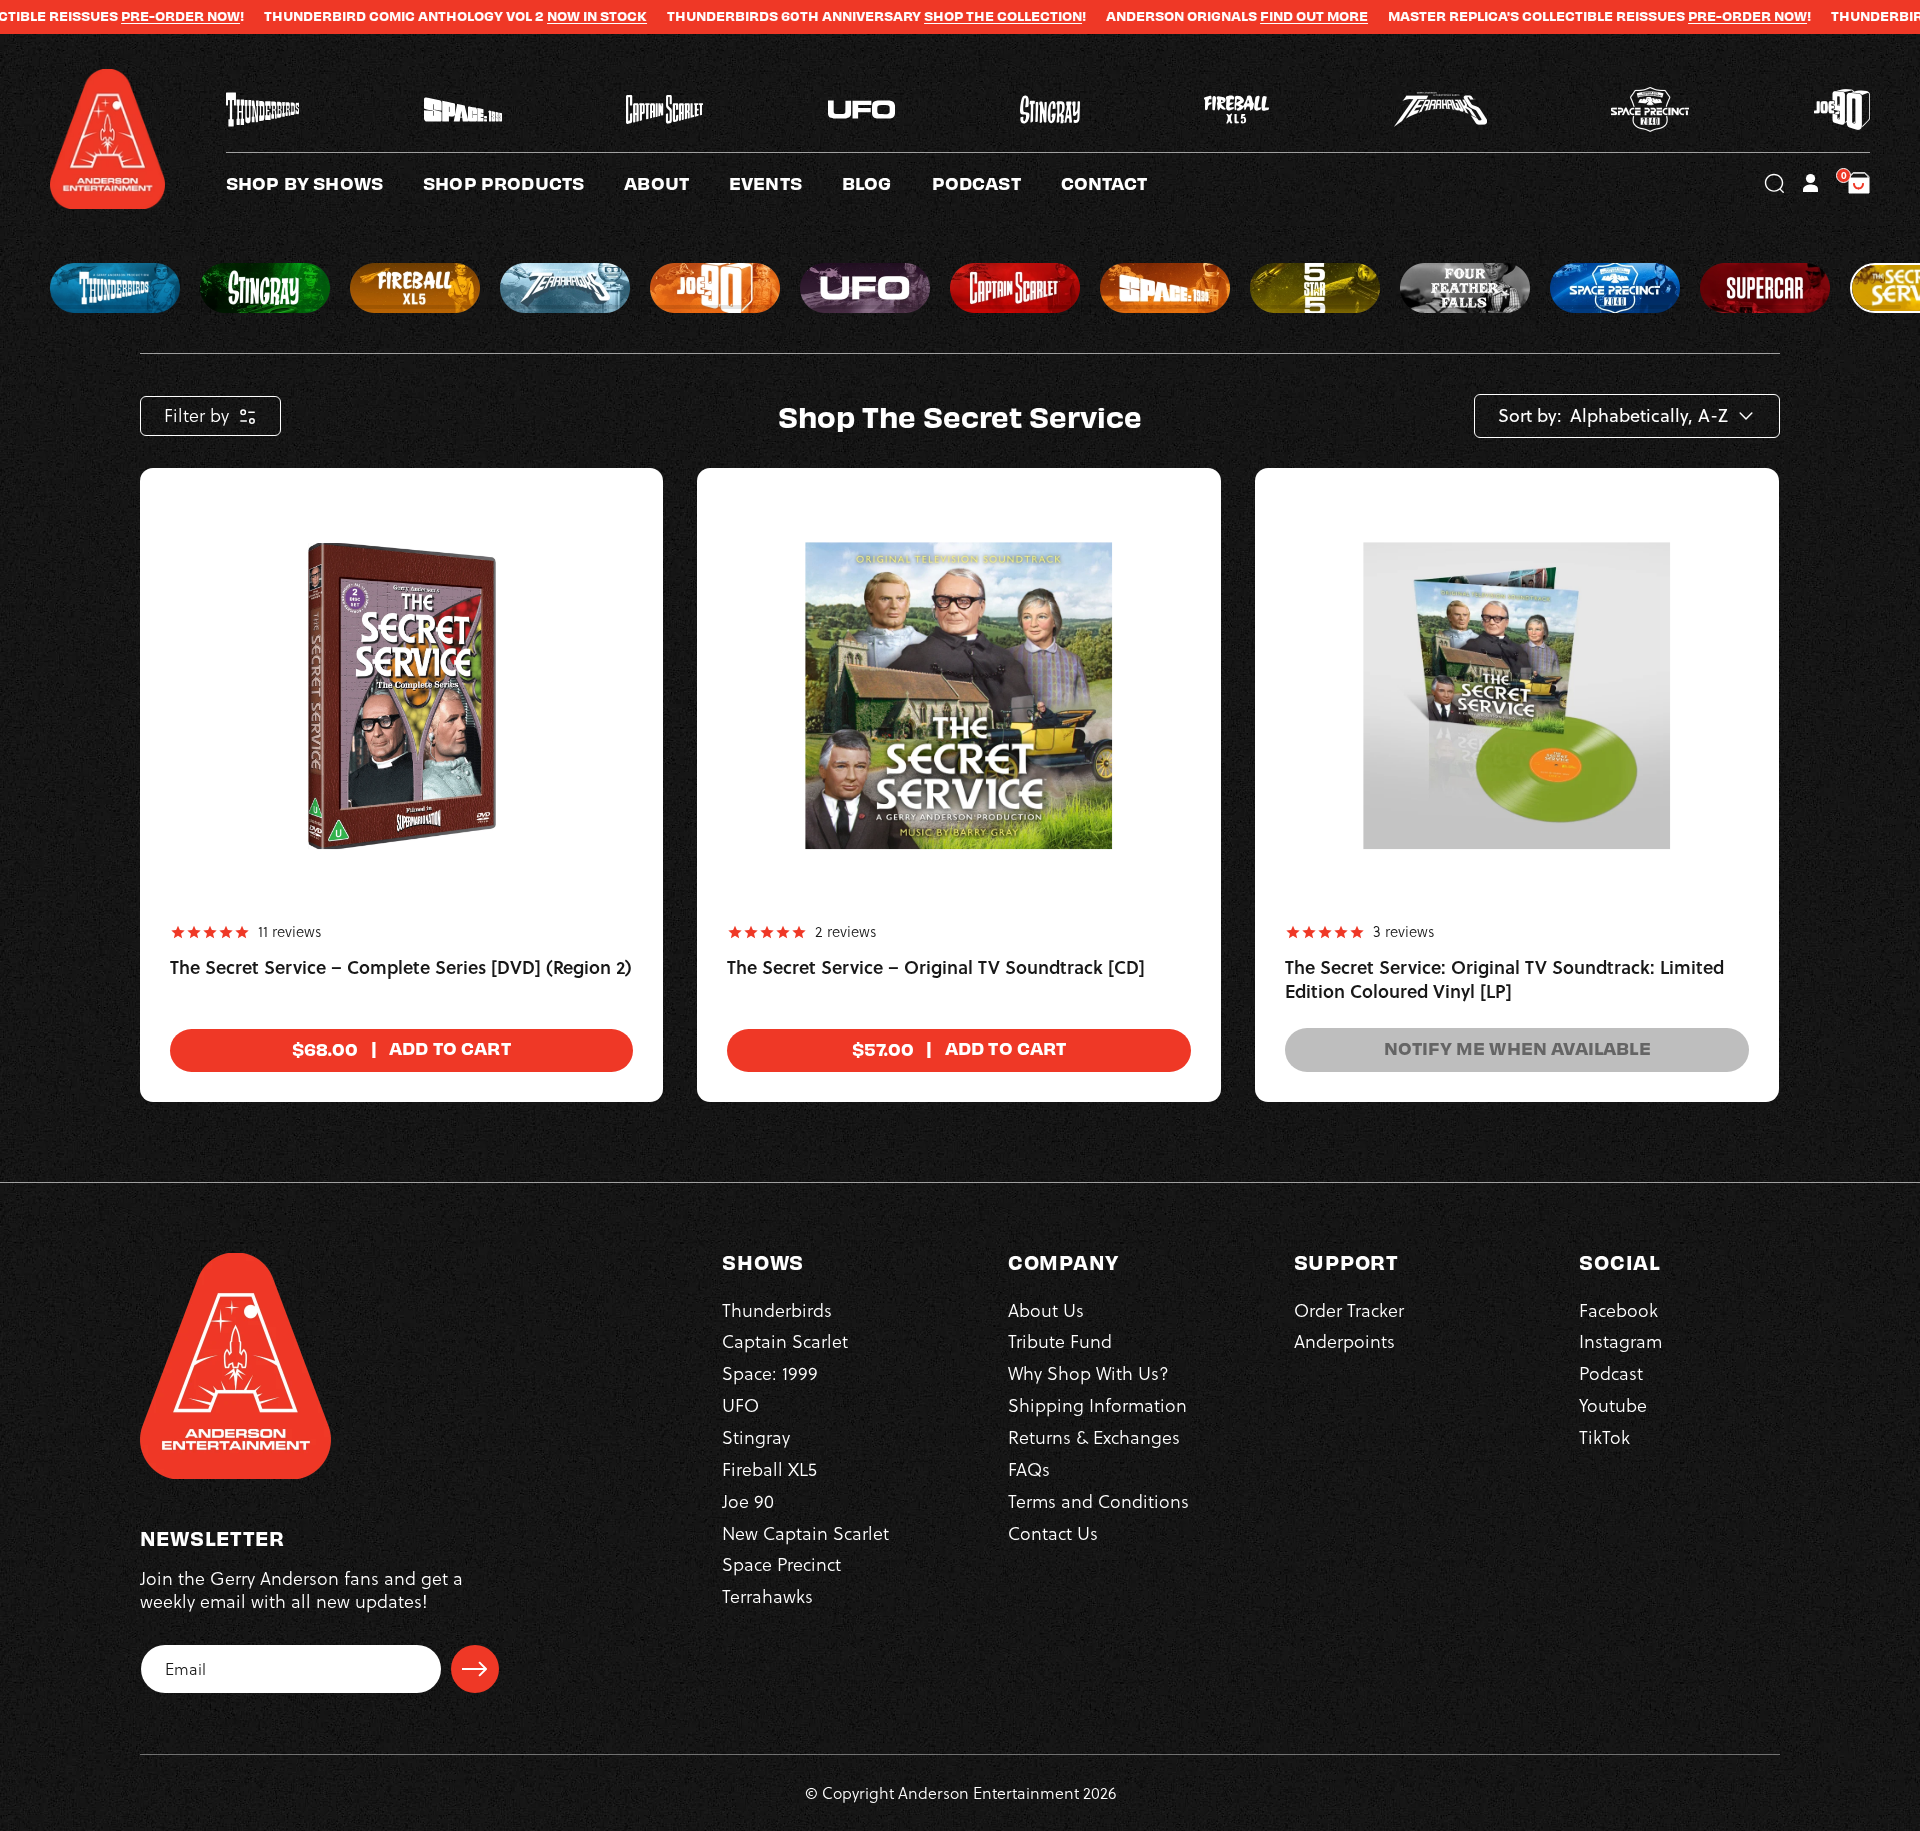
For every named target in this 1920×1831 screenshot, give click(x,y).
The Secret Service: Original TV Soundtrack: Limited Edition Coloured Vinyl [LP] (1504, 980)
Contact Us (1053, 1533)
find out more (1237, 16)
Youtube (1613, 1405)
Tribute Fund (1060, 1341)
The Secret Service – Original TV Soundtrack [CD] (936, 968)
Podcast (1611, 1373)
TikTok (1604, 1437)
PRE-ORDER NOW (103, 16)
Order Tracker (1349, 1310)
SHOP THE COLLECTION (926, 16)
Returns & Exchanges (1094, 1437)
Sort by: (1530, 416)
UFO (740, 1405)
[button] (676, 183)
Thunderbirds (777, 1310)
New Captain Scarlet (805, 1533)
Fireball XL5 (769, 1469)
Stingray (756, 1437)
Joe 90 (748, 1501)
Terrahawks (767, 1596)
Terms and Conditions (1098, 1501)
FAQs (1029, 1469)
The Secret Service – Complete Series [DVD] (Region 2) (401, 968)
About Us (1046, 1310)
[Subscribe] (475, 1669)
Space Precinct (781, 1564)
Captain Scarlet (785, 1341)
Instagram (1620, 1341)
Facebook (1618, 1310)
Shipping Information (1097, 1405)
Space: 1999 (770, 1373)
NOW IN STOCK (520, 16)
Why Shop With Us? (1088, 1373)
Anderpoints (1344, 1341)
